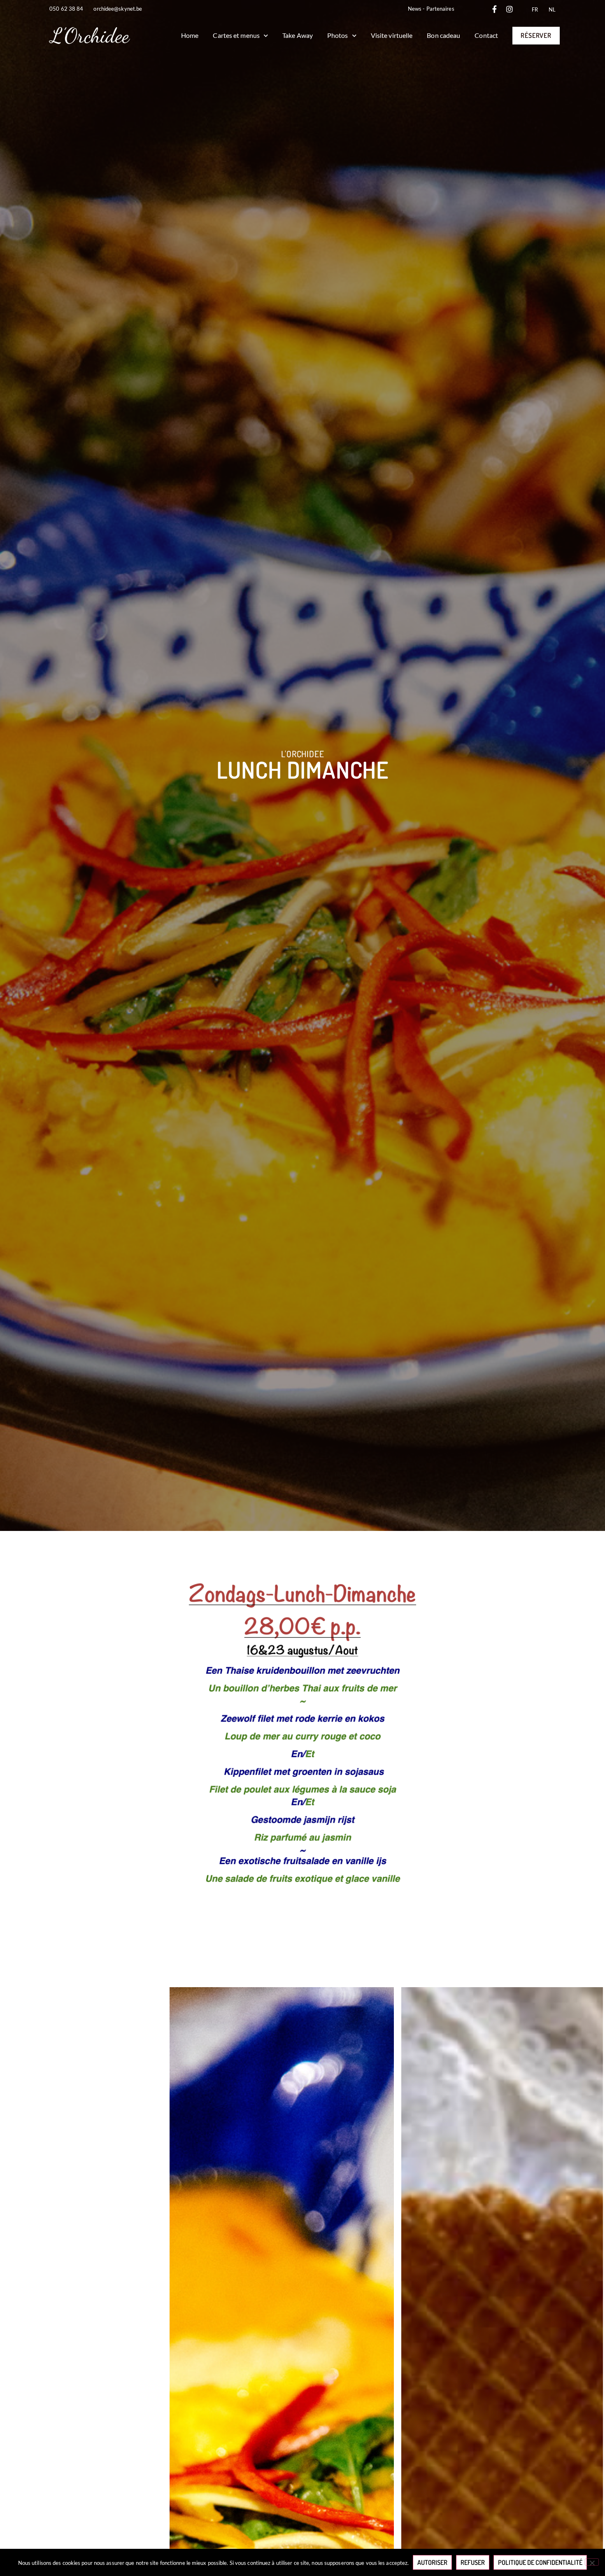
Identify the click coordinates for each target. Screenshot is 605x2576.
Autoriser (432, 2562)
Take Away (298, 35)
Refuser (473, 2562)
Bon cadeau (443, 35)
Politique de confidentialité (540, 2562)
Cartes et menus (236, 35)
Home (190, 35)
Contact (486, 35)
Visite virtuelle (392, 35)
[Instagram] (510, 9)
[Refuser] (592, 2562)
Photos (338, 35)
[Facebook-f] (495, 9)
